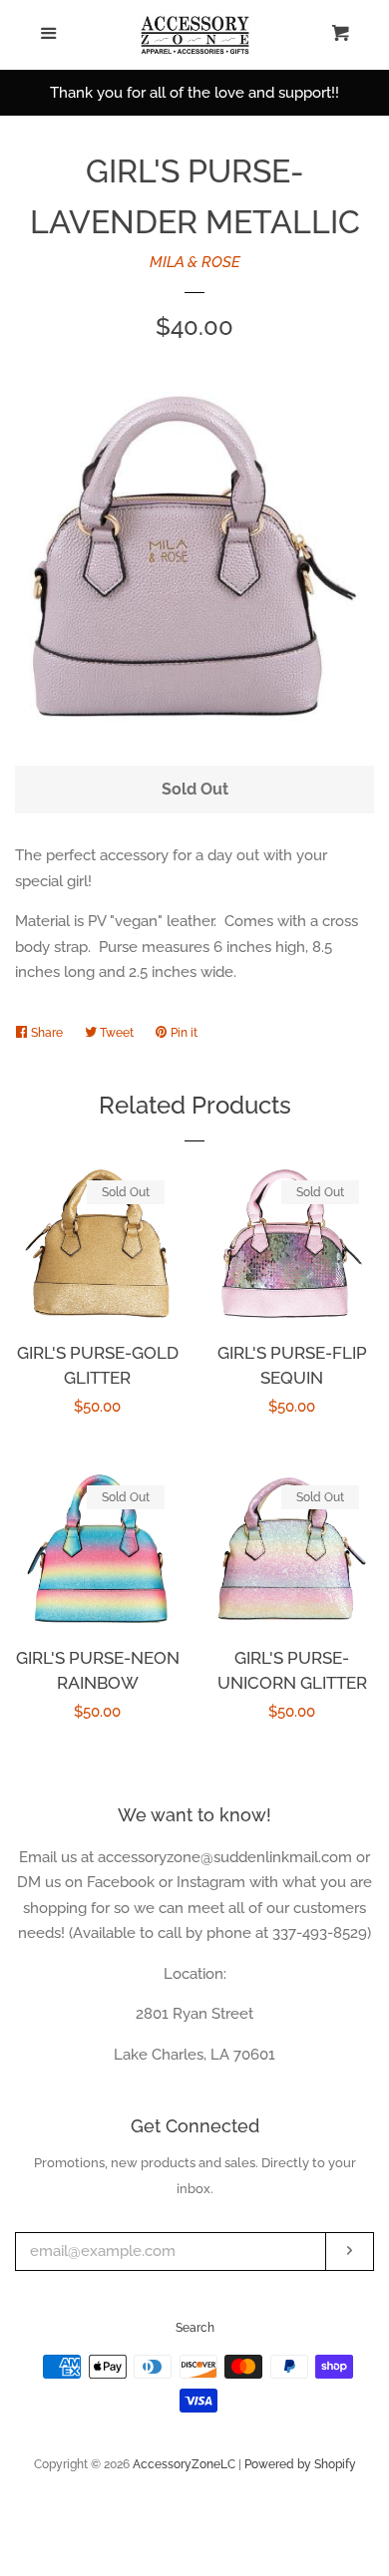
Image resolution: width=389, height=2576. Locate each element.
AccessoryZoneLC (184, 2464)
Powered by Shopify (300, 2464)
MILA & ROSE (195, 262)
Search (195, 2328)
